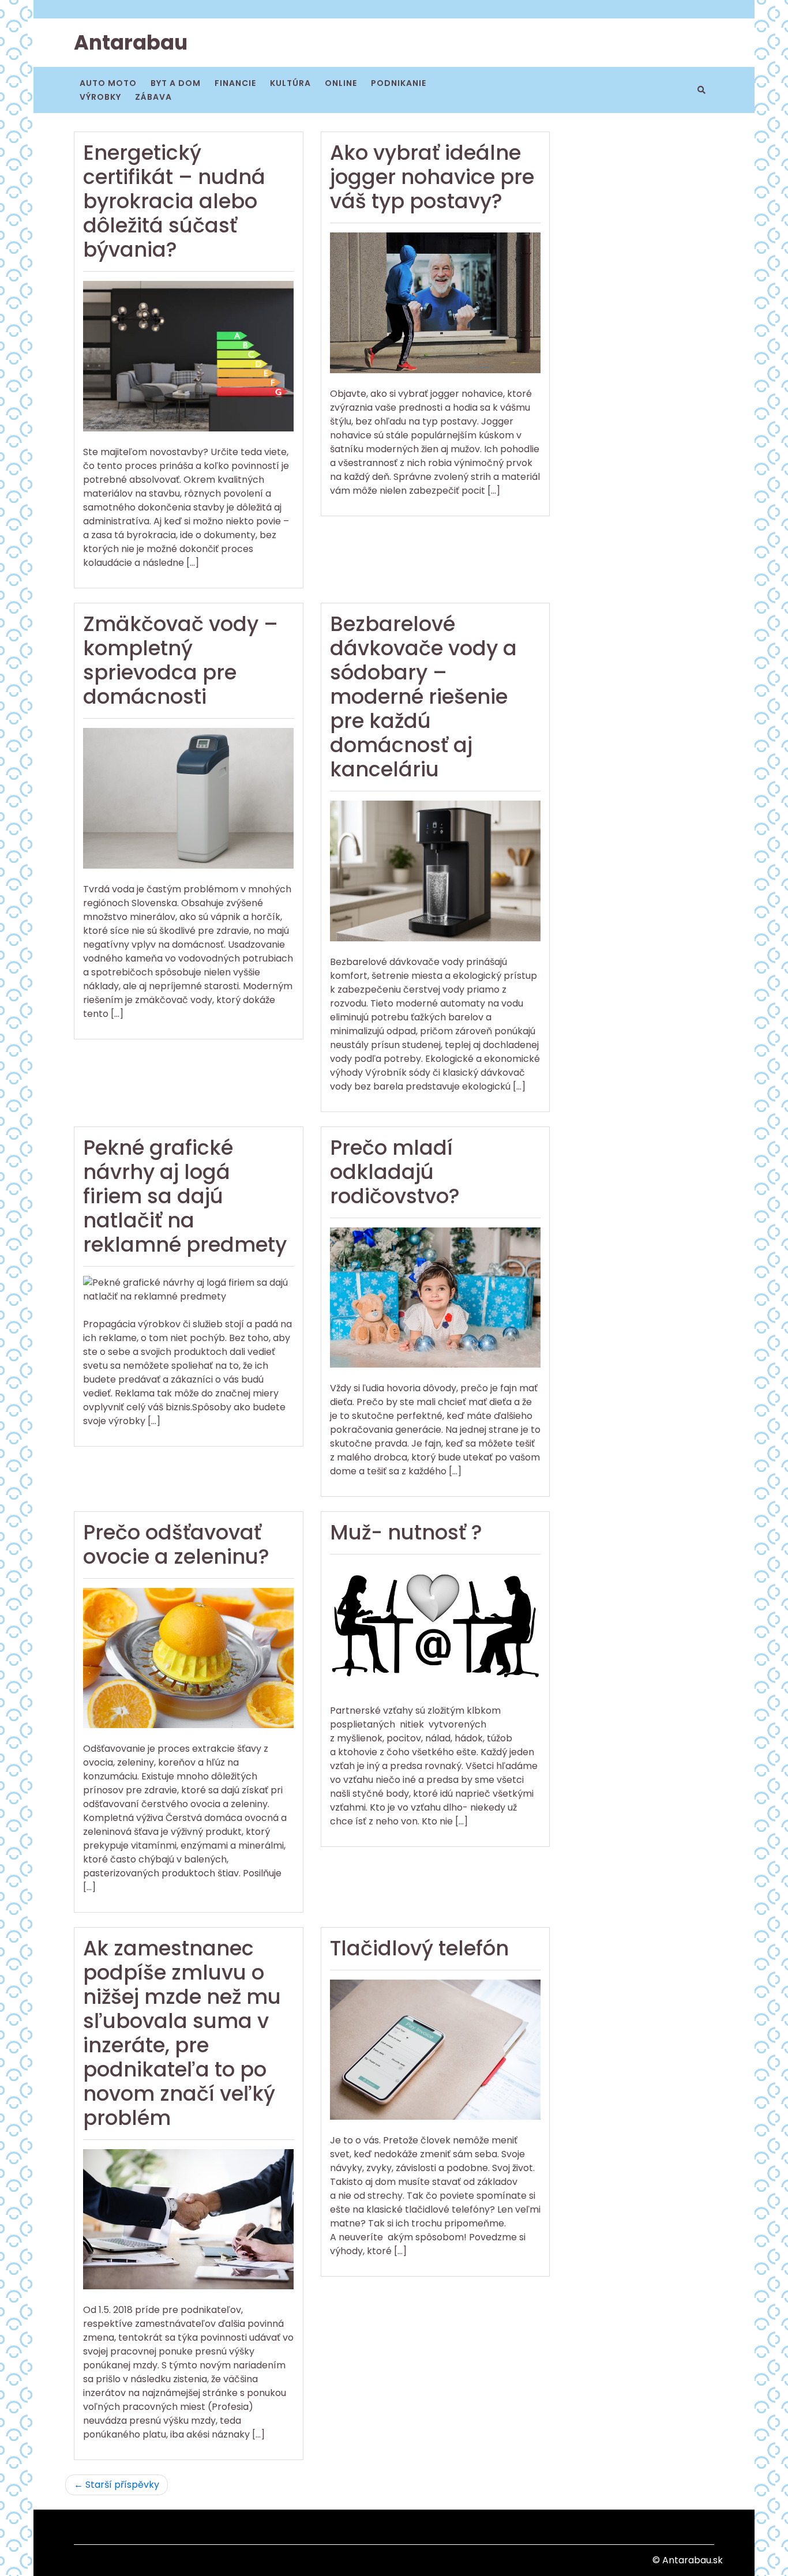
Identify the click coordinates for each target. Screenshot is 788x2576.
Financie (235, 83)
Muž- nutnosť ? (406, 1532)
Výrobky (100, 97)
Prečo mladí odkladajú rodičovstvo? (395, 1172)
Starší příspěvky (122, 2485)
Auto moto (108, 83)
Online (341, 83)
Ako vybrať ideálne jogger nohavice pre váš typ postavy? (432, 177)
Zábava (153, 97)
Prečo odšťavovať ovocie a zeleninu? (176, 1544)
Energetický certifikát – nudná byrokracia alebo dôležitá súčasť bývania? (174, 201)
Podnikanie (399, 83)
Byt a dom (176, 83)
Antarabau (131, 42)
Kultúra (290, 83)
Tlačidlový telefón (419, 1948)
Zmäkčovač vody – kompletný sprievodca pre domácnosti (181, 660)
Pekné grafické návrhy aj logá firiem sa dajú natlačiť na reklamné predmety (185, 1196)
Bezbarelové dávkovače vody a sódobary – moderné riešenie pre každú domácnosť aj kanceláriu (423, 696)
